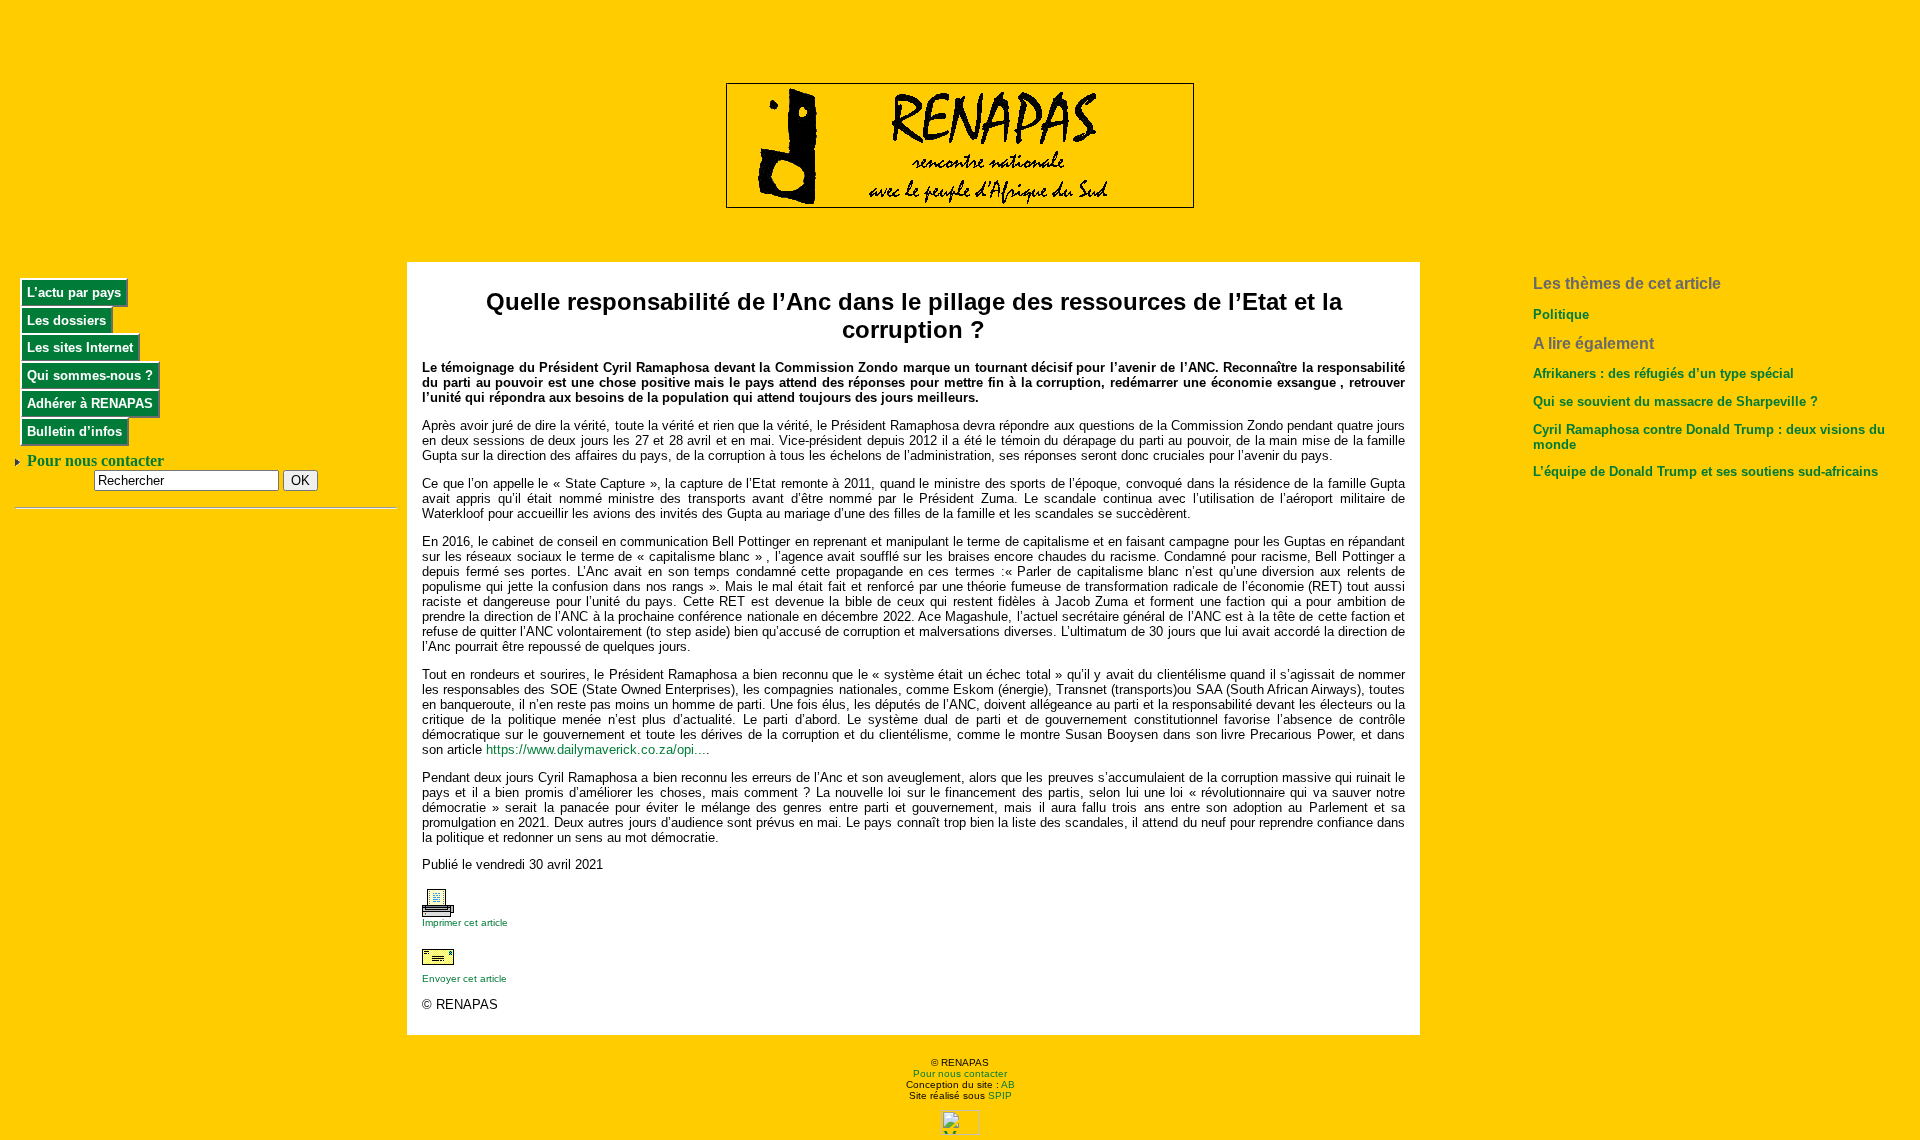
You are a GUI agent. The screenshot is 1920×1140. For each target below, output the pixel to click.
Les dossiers (66, 320)
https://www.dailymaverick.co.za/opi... (596, 749)
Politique (1561, 314)
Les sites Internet (80, 347)
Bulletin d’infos (74, 431)
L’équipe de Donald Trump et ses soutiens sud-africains (1705, 471)
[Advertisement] (960, 35)
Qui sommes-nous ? (90, 375)
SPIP (1000, 1095)
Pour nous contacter (960, 1073)
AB (1008, 1084)
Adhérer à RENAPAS (90, 403)
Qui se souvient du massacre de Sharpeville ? (1675, 401)
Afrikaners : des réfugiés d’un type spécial (1663, 373)
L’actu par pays (74, 292)
